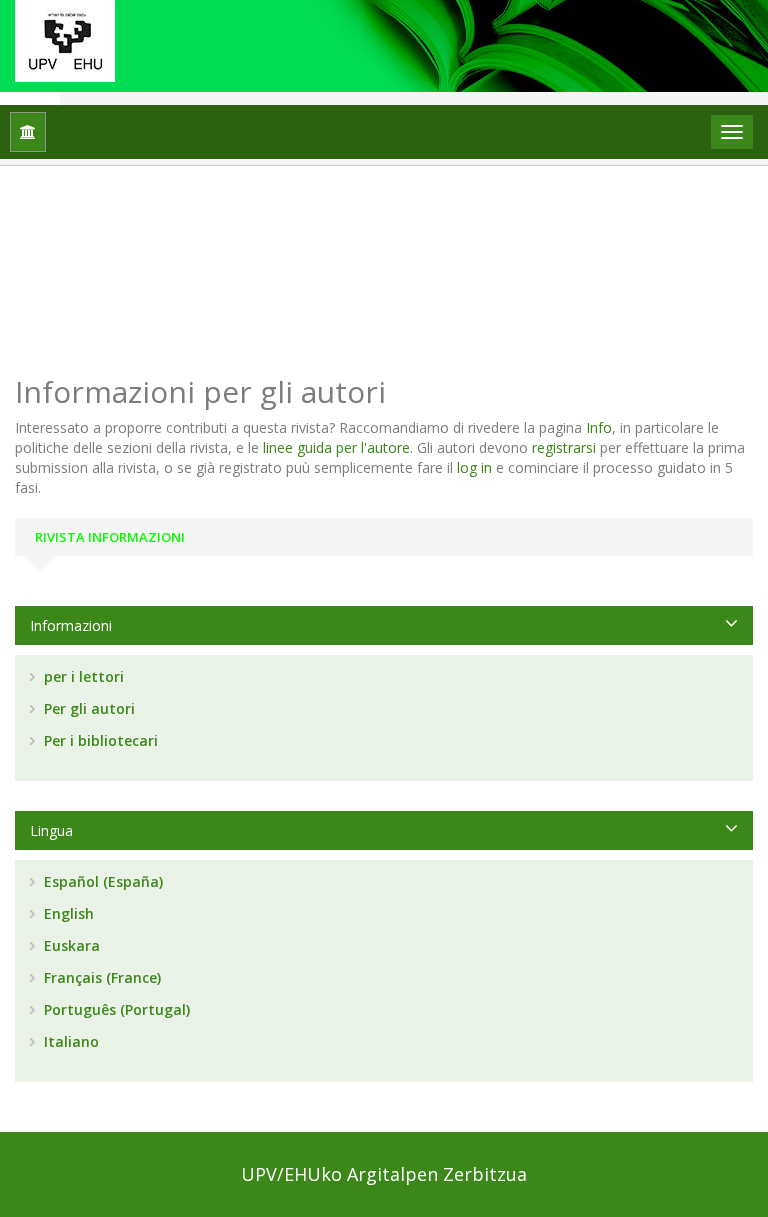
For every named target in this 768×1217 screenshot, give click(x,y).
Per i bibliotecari (99, 740)
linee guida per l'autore (336, 447)
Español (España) (101, 881)
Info (599, 427)
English (67, 913)
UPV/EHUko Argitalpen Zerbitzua (384, 1174)
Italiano (69, 1041)
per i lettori (82, 676)
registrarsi (564, 447)
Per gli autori (87, 708)
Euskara (70, 945)
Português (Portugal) (115, 1009)
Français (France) (100, 977)
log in (474, 467)
